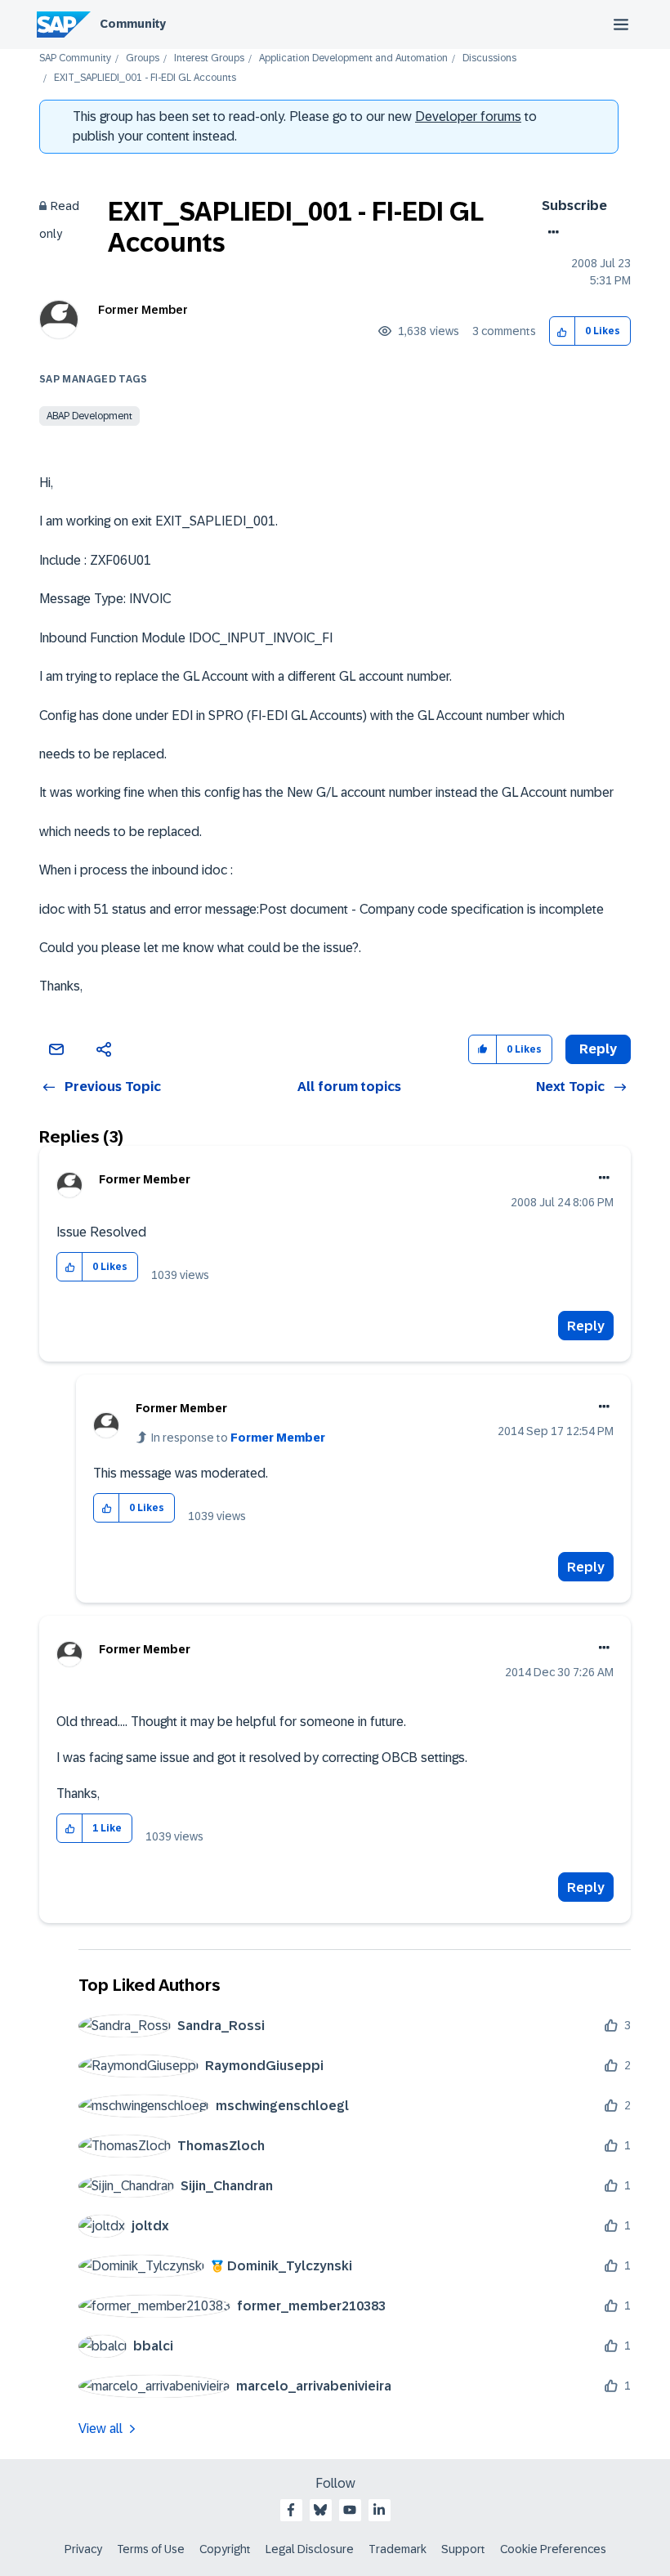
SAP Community (75, 58)
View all (100, 2428)
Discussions (489, 58)
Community (133, 24)
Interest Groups (209, 58)
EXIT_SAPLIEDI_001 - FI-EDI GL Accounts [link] (145, 78)
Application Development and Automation (353, 58)
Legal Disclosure (310, 2549)
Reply (586, 1326)
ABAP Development (89, 416)
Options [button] (550, 232)
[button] (563, 331)
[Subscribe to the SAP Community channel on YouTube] (350, 2510)
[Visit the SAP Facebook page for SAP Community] (291, 2510)
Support (463, 2549)
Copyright (225, 2549)
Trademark (398, 2549)
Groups (143, 58)
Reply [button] (598, 1049)
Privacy (83, 2549)
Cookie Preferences (553, 2549)
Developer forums (468, 116)
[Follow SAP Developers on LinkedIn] (379, 2510)
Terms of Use (151, 2549)
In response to (238, 1438)
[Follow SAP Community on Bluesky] (320, 2510)
